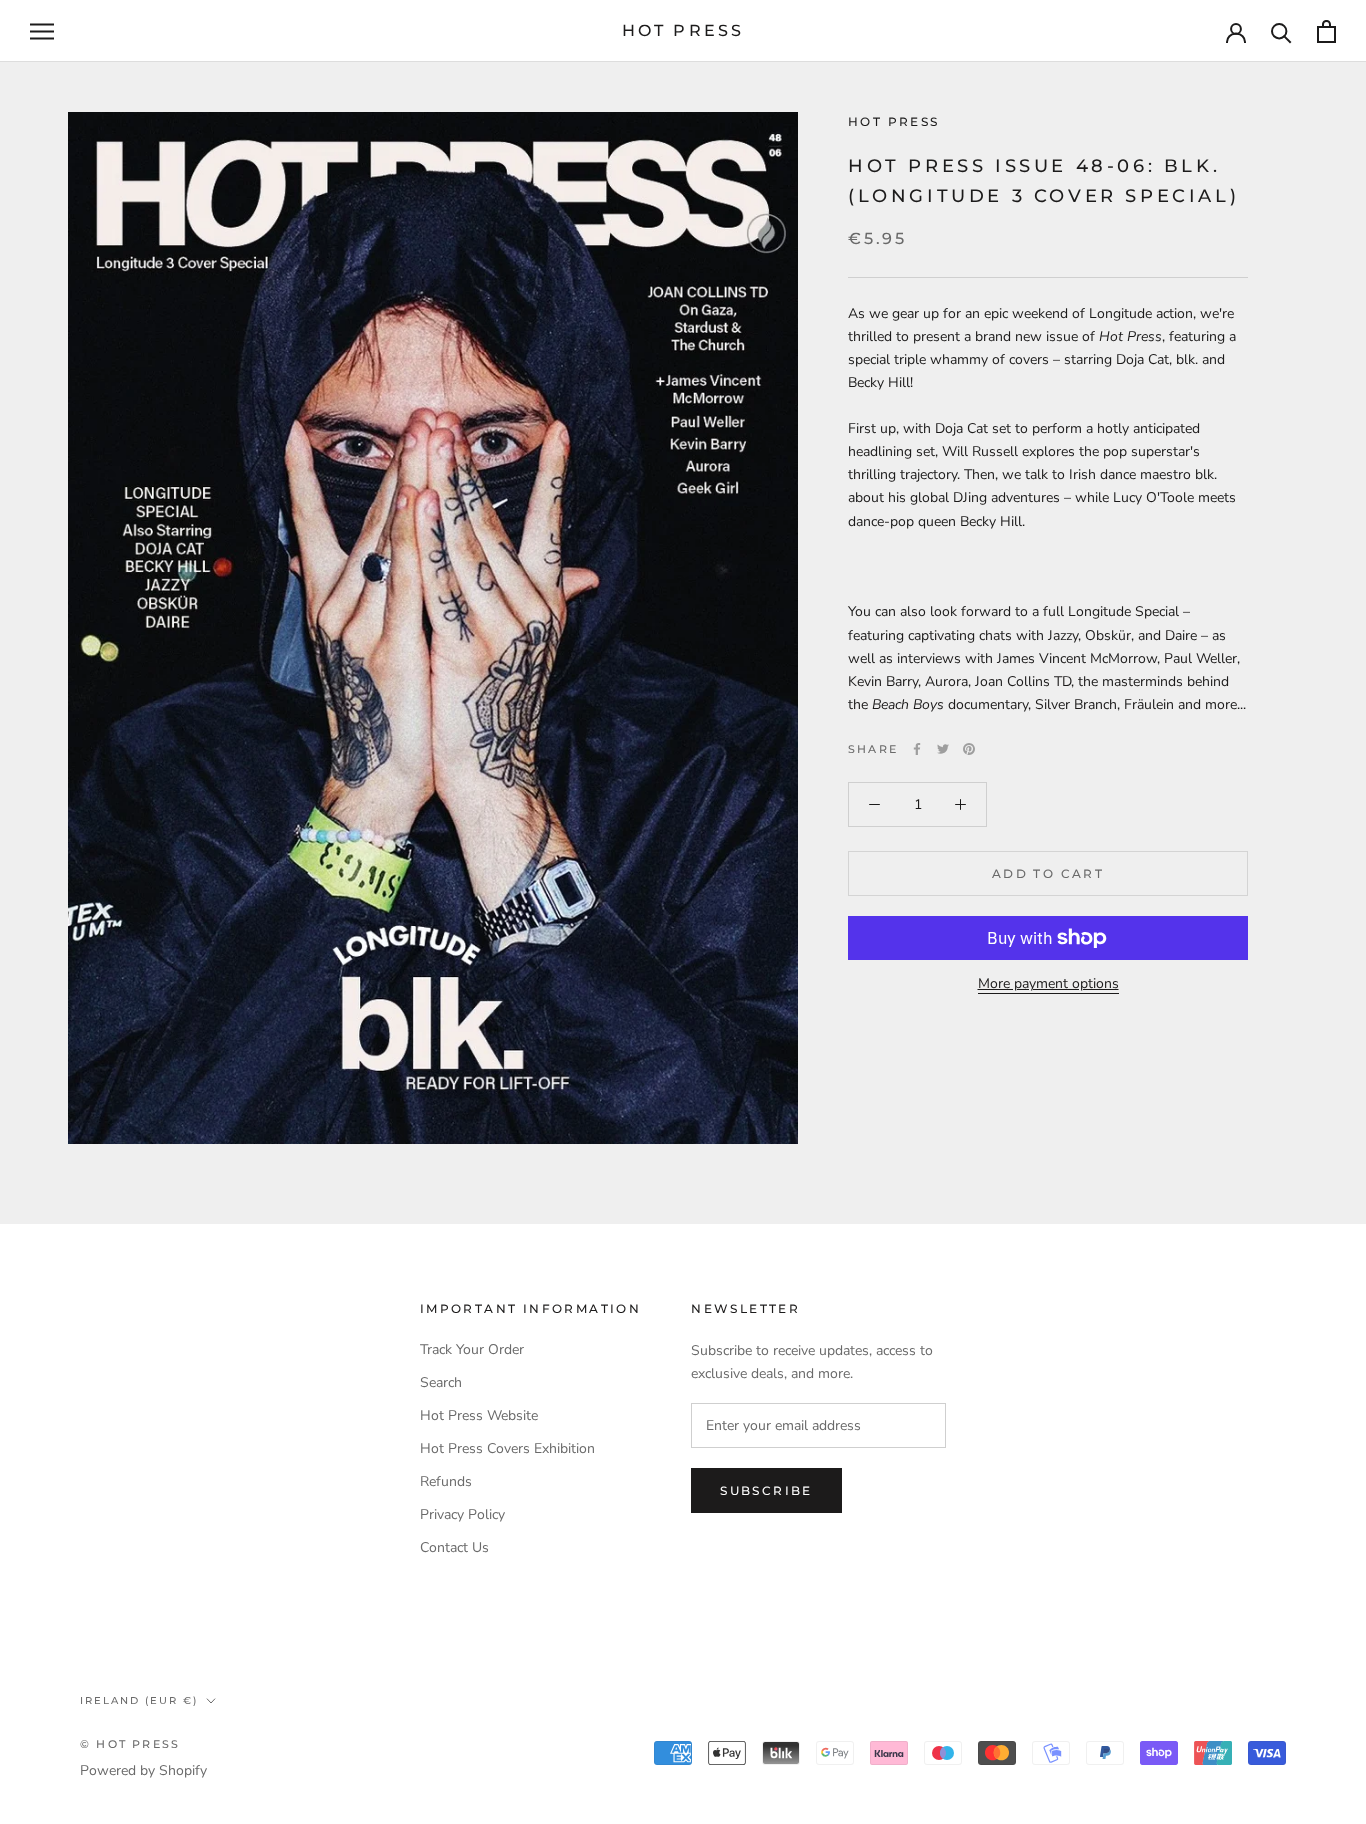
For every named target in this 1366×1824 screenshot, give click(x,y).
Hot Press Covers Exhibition (507, 1448)
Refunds (446, 1481)
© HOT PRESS (130, 1744)
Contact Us (454, 1547)
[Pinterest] (969, 749)
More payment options (1048, 983)
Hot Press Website (479, 1415)
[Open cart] (1326, 31)
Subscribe (766, 1490)
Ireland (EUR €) (139, 1700)
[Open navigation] (42, 31)
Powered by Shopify (143, 1770)
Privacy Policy (462, 1514)
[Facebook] (917, 749)
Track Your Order (472, 1349)
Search (441, 1382)
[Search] (1281, 31)
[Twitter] (943, 749)
